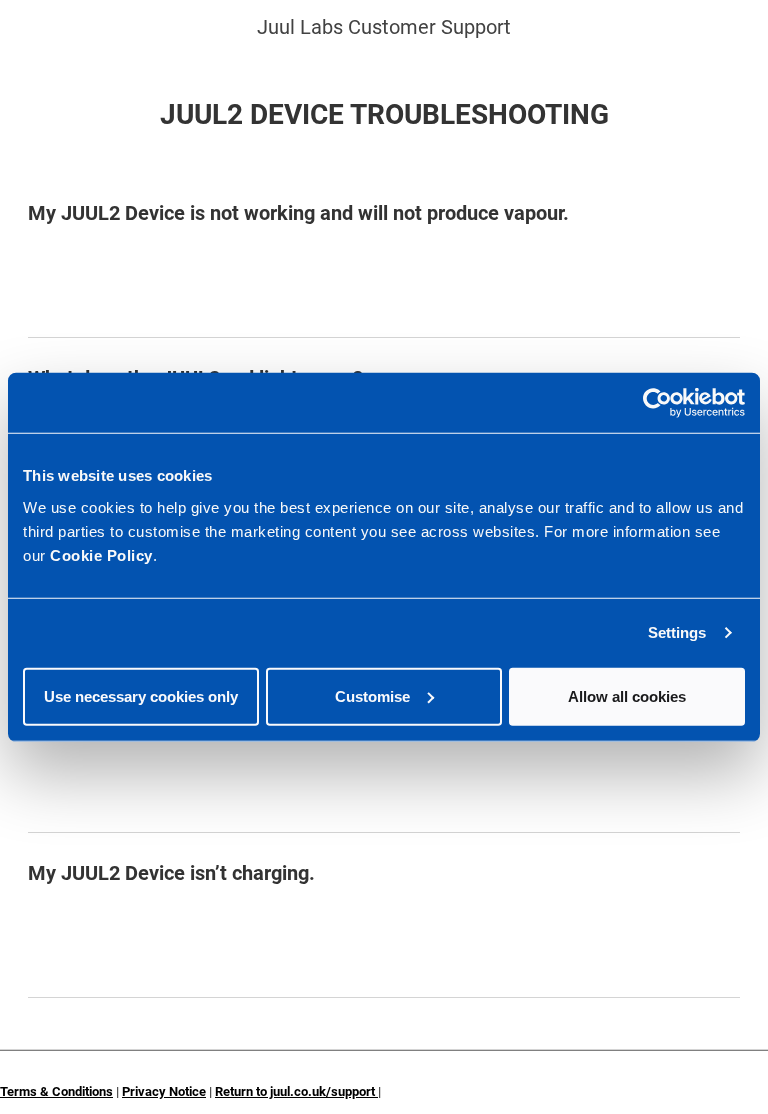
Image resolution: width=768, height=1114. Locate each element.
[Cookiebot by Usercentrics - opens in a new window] (657, 403)
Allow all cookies (627, 695)
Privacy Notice (164, 1091)
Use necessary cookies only (141, 695)
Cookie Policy (101, 554)
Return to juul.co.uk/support (296, 1091)
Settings (677, 632)
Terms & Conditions (56, 1091)
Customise (372, 695)
